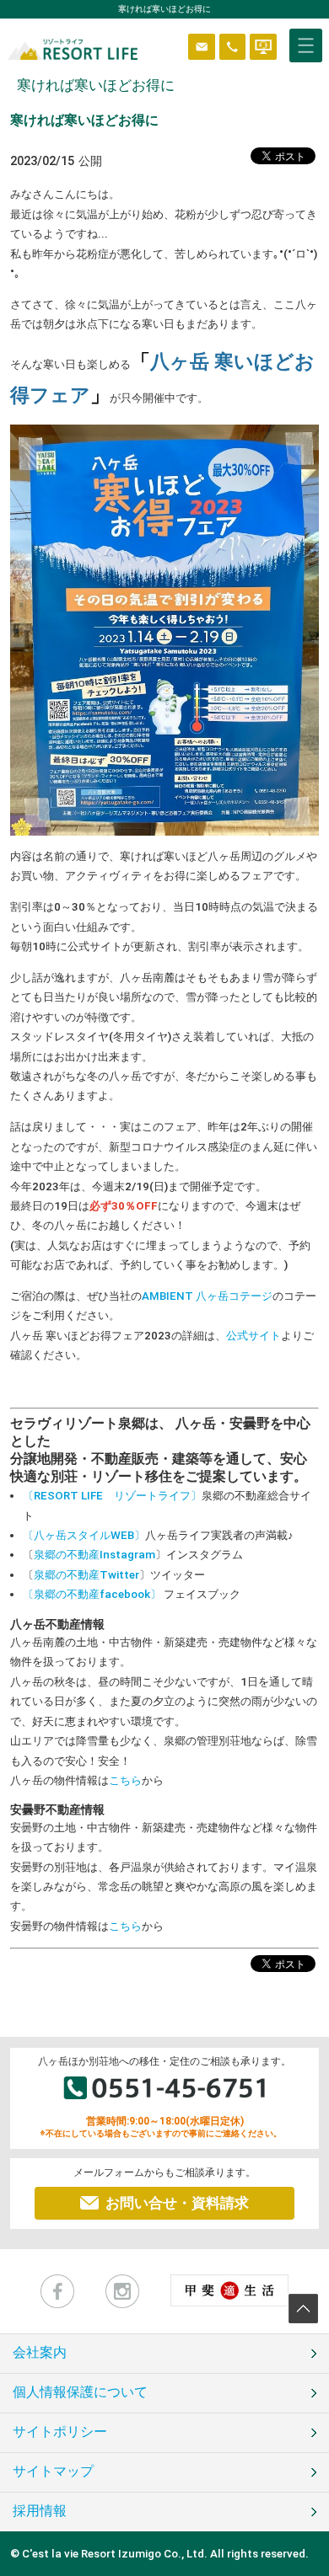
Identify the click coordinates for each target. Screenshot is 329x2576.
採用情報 (40, 2511)
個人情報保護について (80, 2392)
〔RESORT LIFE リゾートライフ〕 (112, 1496)
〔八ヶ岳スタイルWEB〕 (84, 1535)
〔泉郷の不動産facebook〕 (93, 1594)
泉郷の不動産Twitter (86, 1575)
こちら (125, 1780)
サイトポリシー (60, 2432)
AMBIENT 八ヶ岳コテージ (207, 1296)
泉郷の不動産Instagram (94, 1555)
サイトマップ (53, 2472)
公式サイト (253, 1336)
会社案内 (40, 2353)
